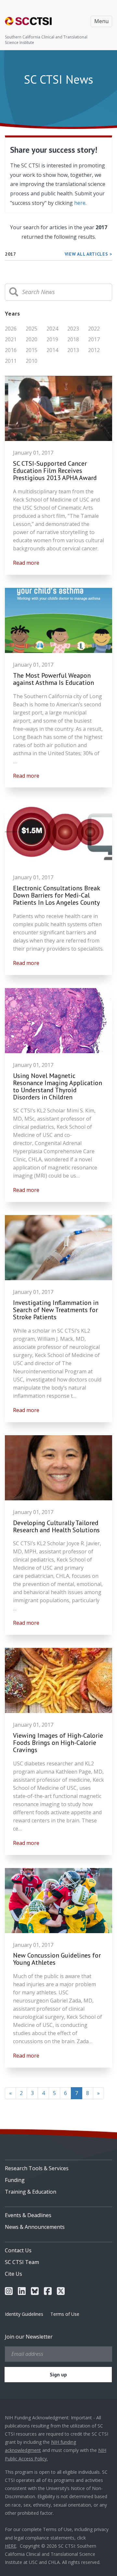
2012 (94, 350)
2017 (94, 339)
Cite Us (13, 2274)
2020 (32, 339)
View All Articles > (88, 254)
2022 (94, 329)
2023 (73, 329)
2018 (73, 339)
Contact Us (18, 2250)
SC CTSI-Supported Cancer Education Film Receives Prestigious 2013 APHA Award (55, 471)
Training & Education (31, 2192)
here (80, 203)
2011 (11, 361)
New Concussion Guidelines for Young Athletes (57, 1959)
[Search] (14, 292)
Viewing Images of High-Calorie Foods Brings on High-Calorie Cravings (58, 1743)
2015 (32, 350)
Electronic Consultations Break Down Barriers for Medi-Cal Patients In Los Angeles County (57, 895)
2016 (11, 350)
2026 (11, 329)
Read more (26, 563)
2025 (32, 329)
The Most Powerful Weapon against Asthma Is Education (53, 679)
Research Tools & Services (37, 2168)
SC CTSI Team (22, 2262)
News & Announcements (35, 2227)
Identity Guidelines (24, 2314)
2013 (73, 350)
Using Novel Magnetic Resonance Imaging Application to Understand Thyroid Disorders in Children (58, 1086)
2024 (52, 329)
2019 (52, 339)
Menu (101, 21)
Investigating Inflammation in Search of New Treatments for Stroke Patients (56, 1310)
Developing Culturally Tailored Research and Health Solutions (56, 1526)
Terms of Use (65, 2314)
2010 (32, 361)
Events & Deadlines (28, 2215)
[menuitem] (58, 2166)
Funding (15, 2180)
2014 (52, 350)
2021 (11, 339)
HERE (11, 2546)
